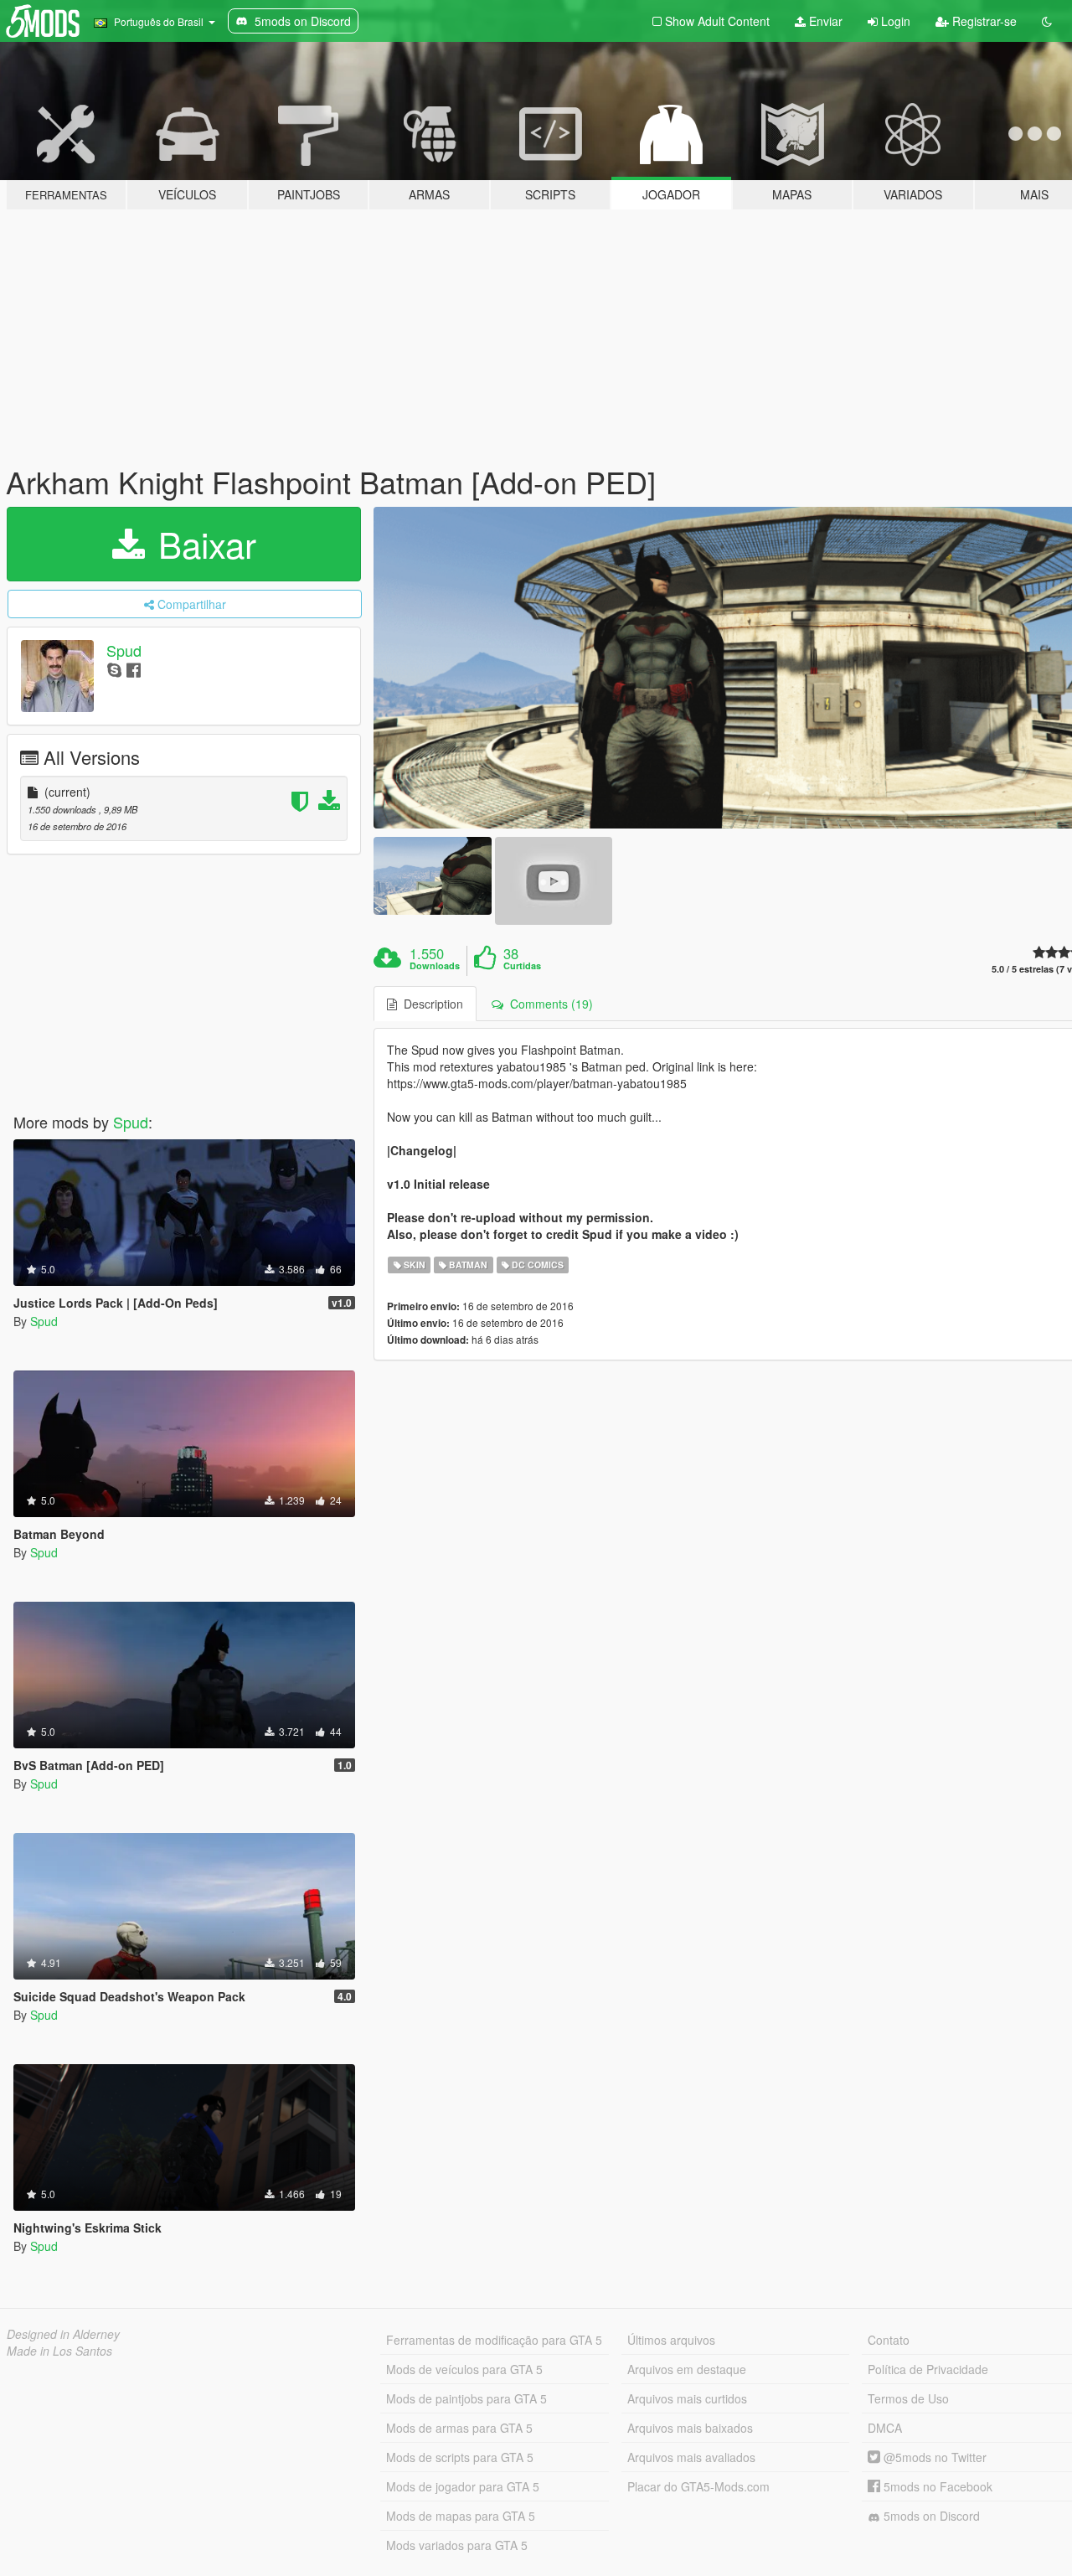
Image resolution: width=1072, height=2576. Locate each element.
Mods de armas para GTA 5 (459, 2428)
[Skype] (114, 669)
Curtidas (522, 966)
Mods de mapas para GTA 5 (461, 2516)
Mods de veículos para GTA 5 (464, 2369)
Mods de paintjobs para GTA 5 (466, 2398)
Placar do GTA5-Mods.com (698, 2486)
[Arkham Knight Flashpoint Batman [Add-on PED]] (432, 876)
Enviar (824, 21)
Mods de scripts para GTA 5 (460, 2457)
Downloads (435, 966)
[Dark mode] (1047, 21)
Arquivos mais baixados (690, 2428)
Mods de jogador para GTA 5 (463, 2486)
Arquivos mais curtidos (687, 2398)
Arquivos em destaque (687, 2369)
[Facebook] (134, 669)
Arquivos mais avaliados (691, 2457)
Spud (124, 650)
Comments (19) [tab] (548, 1004)
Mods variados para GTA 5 (457, 2545)
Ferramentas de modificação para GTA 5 (494, 2340)
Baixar (202, 544)
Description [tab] (430, 1004)
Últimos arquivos (671, 2340)
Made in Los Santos (59, 2351)
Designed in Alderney (63, 2334)
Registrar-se (983, 21)
